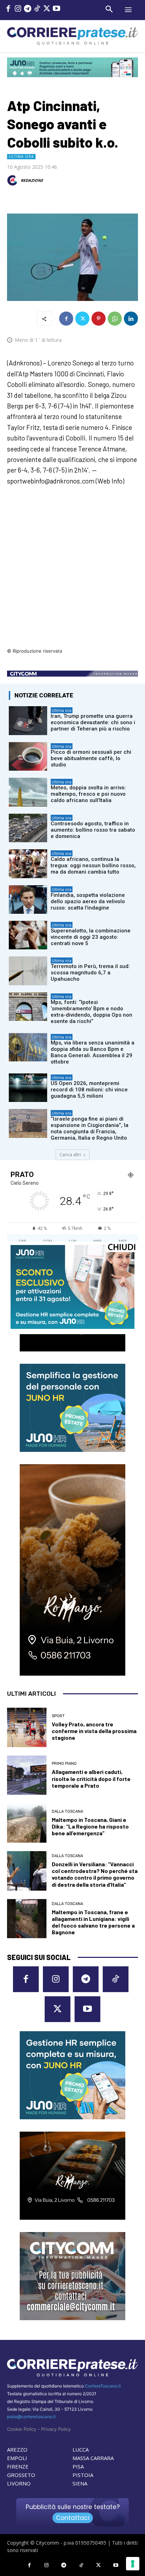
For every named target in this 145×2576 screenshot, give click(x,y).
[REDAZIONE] (13, 180)
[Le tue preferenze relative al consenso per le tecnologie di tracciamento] (133, 2564)
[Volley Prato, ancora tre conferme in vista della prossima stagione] (27, 1727)
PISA (78, 2466)
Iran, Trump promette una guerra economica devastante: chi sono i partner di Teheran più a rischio (93, 722)
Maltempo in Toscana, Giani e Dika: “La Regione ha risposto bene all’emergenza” (90, 1826)
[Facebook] (8, 9)
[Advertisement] (72, 571)
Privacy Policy (56, 2429)
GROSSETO (21, 2475)
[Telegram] (28, 9)
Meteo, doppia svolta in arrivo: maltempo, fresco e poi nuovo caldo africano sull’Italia (88, 794)
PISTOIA (83, 2475)
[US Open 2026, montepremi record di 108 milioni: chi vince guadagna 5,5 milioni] (28, 1088)
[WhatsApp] (115, 319)
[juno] (72, 1327)
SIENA (80, 2483)
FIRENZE (18, 2466)
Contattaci (73, 2518)
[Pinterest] (99, 319)
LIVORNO (19, 2483)
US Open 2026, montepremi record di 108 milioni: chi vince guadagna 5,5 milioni (89, 1090)
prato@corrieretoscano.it (31, 2417)
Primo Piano (64, 1764)
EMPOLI (17, 2458)
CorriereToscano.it (103, 2386)
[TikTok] (37, 9)
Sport (58, 1716)
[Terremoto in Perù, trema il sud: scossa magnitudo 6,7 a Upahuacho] (28, 971)
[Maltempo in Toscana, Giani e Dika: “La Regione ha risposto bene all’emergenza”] (27, 1823)
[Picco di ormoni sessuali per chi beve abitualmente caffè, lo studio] (28, 756)
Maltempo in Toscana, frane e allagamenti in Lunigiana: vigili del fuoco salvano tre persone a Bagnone (93, 1922)
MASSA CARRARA (93, 2458)
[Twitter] (47, 9)
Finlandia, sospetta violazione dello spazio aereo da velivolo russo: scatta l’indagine (88, 901)
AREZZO (17, 2449)
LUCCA (81, 2449)
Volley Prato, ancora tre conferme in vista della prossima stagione (94, 1731)
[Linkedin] (131, 319)
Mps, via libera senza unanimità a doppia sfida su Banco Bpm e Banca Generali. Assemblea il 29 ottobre (93, 1052)
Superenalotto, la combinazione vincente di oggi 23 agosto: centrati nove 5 (91, 937)
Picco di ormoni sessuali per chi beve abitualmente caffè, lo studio (91, 758)
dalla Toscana (67, 1811)
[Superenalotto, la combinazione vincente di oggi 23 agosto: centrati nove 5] (28, 935)
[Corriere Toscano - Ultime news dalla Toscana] (72, 36)
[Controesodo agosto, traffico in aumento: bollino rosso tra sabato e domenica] (28, 828)
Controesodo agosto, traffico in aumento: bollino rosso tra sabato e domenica (93, 830)
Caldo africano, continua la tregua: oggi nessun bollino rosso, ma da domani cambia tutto (93, 865)
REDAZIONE (32, 180)
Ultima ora (21, 156)
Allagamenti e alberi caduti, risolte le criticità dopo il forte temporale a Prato (91, 1778)
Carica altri (70, 1155)
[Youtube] (56, 9)
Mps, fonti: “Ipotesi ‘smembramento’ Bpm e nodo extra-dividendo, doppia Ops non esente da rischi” (92, 1012)
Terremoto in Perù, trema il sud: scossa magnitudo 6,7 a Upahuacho (90, 973)
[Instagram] (18, 9)
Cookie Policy (22, 2429)
